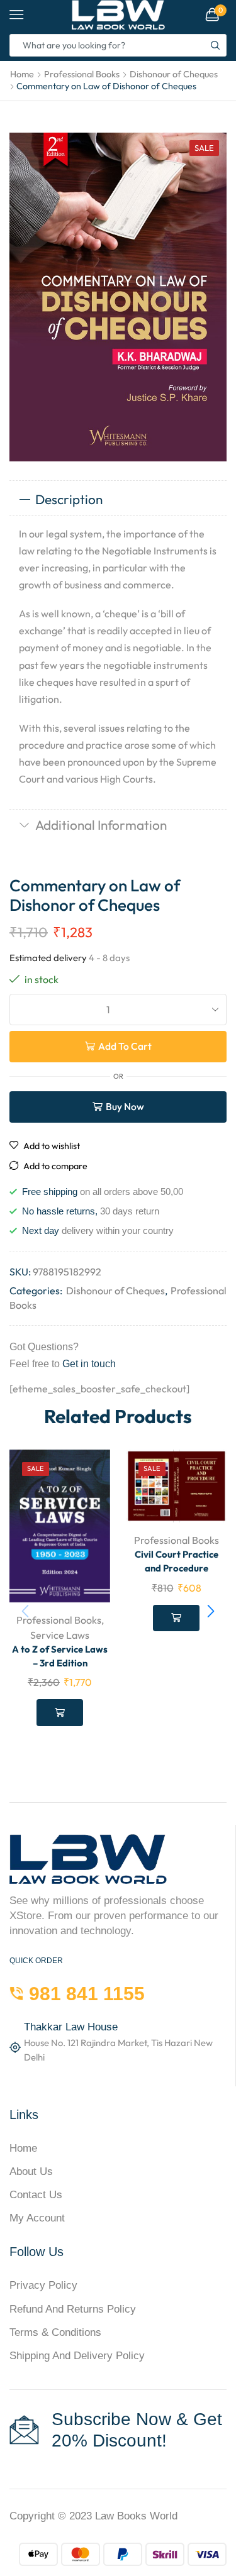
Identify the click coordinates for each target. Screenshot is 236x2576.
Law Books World (136, 2516)
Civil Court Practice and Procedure (177, 1561)
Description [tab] (69, 499)
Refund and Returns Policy (73, 2309)
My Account (37, 2218)
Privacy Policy (43, 2285)
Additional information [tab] (101, 825)
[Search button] (215, 45)
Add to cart (125, 1046)
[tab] (118, 500)
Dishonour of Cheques (174, 74)
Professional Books (82, 74)
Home (22, 74)
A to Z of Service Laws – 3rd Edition (60, 1656)
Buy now (125, 1106)
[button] (211, 1611)
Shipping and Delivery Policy (77, 2356)
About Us (31, 2171)
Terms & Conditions (55, 2332)
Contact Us (36, 2195)
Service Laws (60, 1635)
